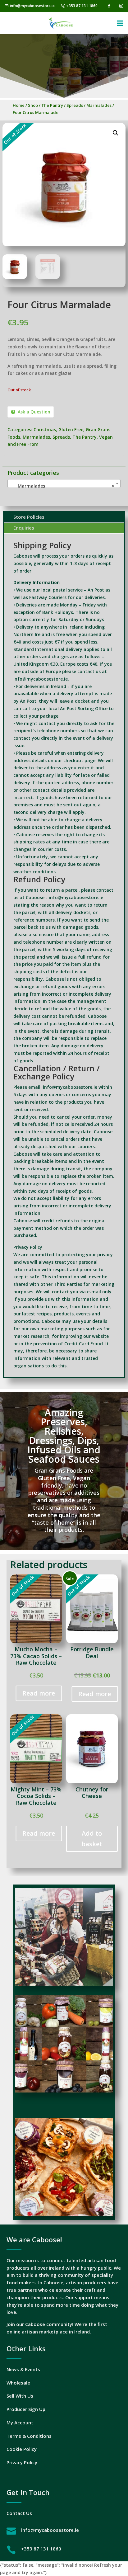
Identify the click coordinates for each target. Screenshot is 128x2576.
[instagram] (121, 6)
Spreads (75, 105)
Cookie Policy (22, 2449)
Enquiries (24, 528)
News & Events (23, 2369)
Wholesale (18, 2383)
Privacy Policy (22, 2462)
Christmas (45, 429)
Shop (33, 105)
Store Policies (29, 517)
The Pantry (52, 105)
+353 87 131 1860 (82, 6)
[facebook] (109, 6)
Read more (39, 1693)
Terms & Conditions (29, 2436)
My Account (20, 2423)
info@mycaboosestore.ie (32, 6)
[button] (116, 133)
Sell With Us (20, 2396)
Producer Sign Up (26, 2409)
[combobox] (64, 484)
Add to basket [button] (92, 1839)
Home (19, 105)
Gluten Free (71, 429)
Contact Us (19, 2513)
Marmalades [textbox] (62, 486)
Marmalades (99, 105)
